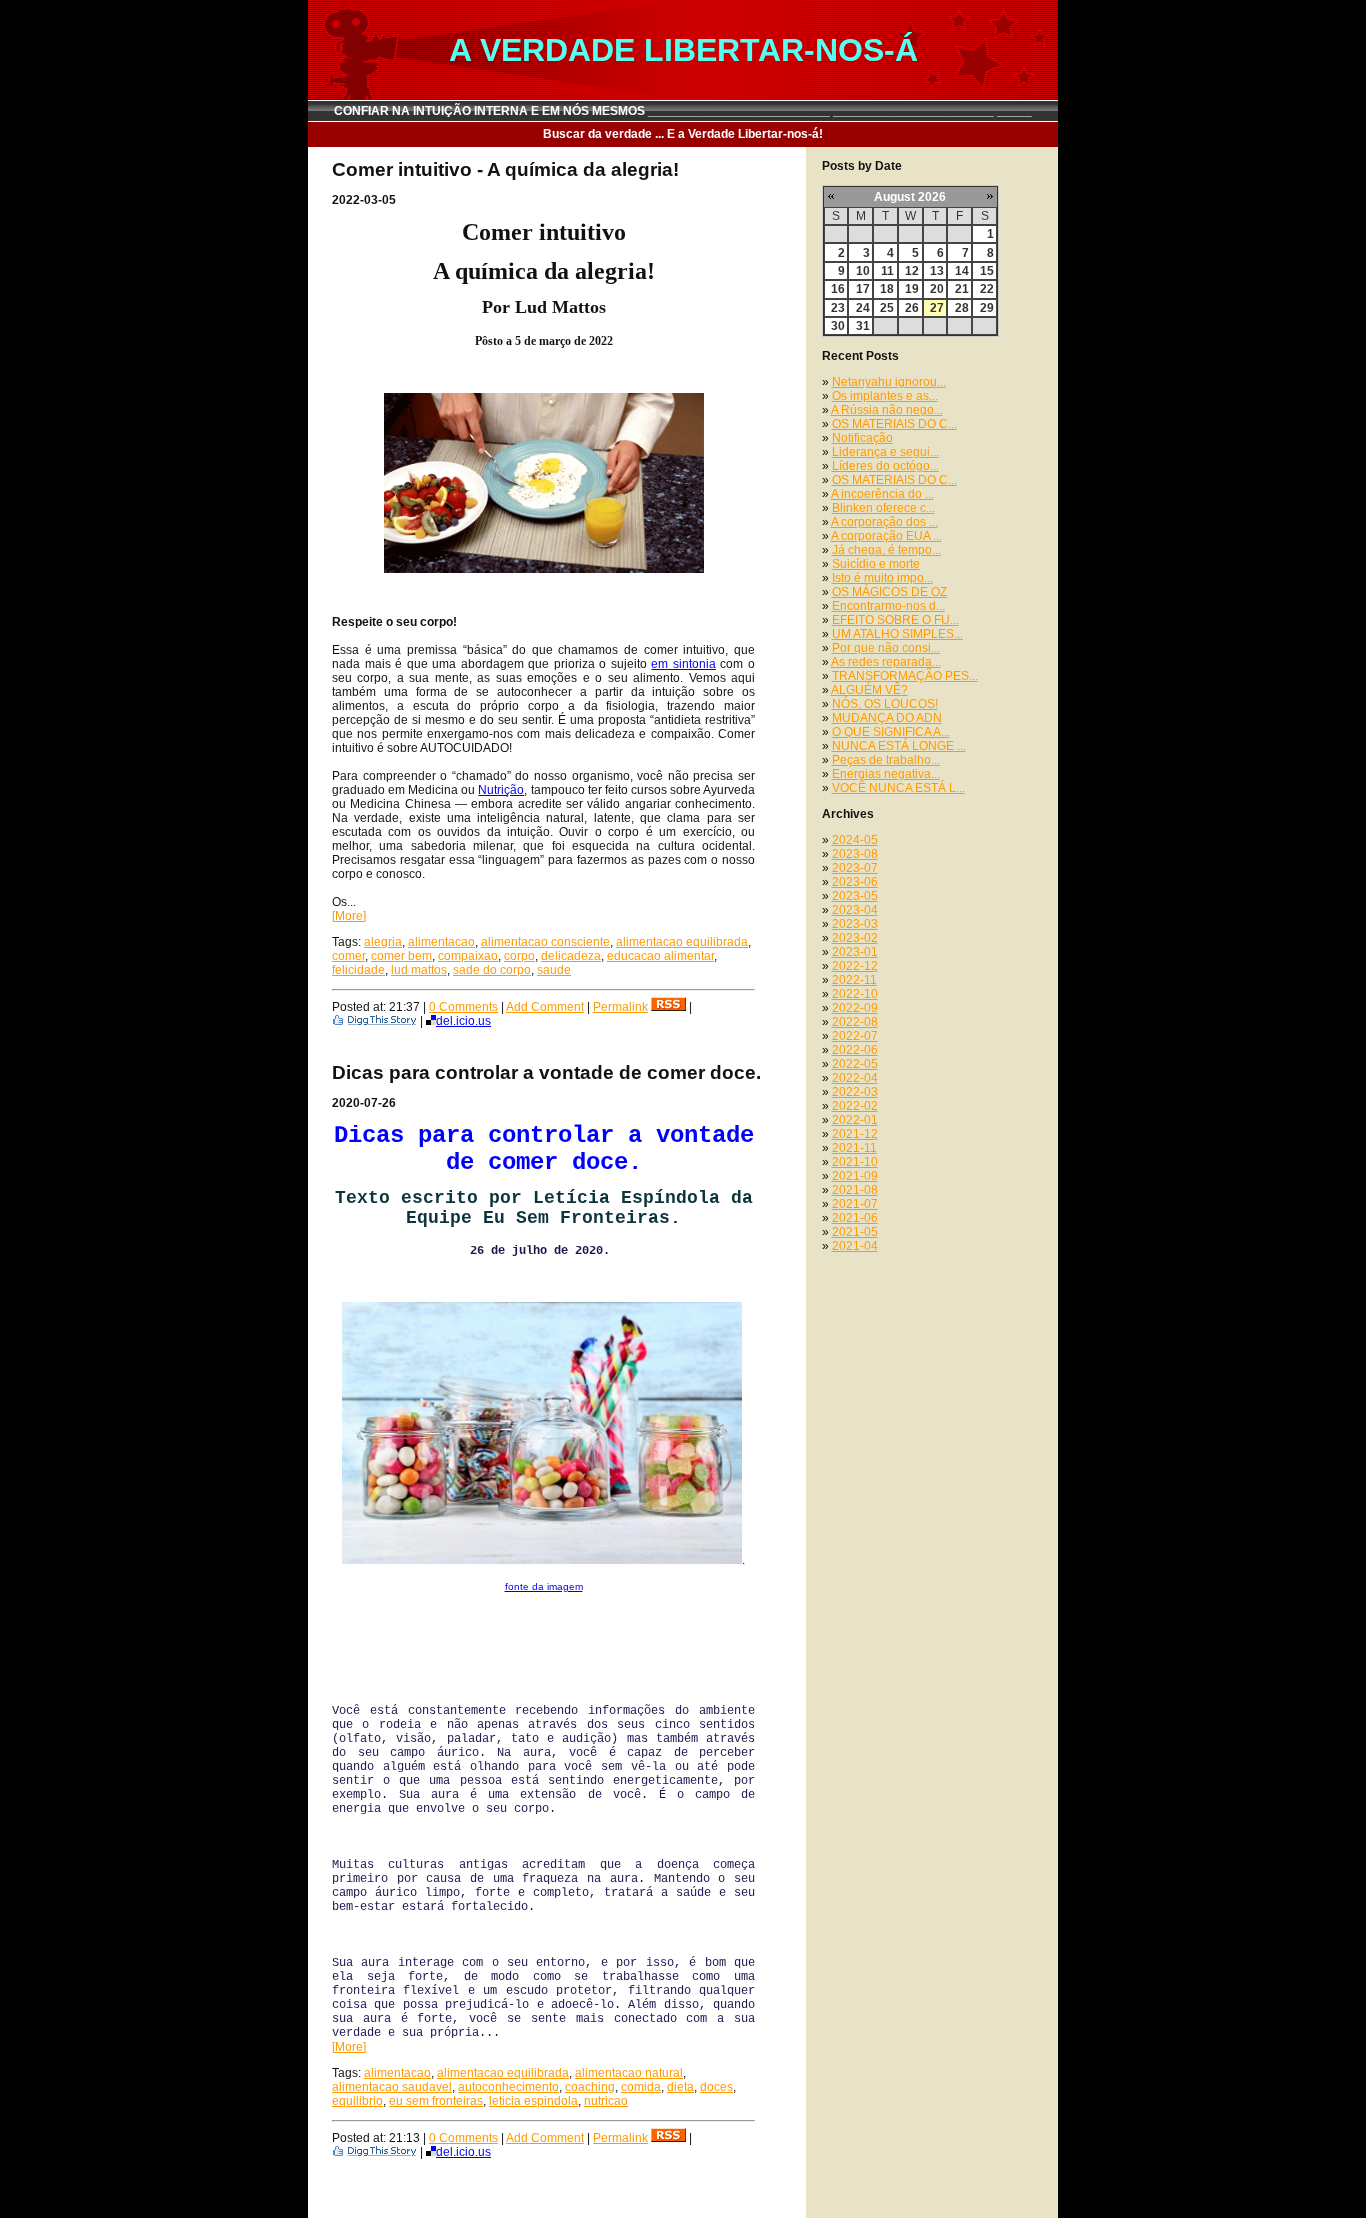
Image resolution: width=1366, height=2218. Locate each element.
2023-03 (855, 924)
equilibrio (357, 2101)
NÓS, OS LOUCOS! (885, 704)
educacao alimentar (660, 956)
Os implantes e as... (885, 396)
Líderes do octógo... (885, 466)
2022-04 (855, 1078)
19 (912, 289)
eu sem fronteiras (436, 2101)
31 (863, 326)
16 (838, 289)
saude (554, 970)
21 (962, 289)
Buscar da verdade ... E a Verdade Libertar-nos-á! (683, 134)
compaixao (468, 956)
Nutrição (501, 790)
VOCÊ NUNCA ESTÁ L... (898, 788)
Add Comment (545, 1007)
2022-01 (855, 1120)
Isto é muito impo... (882, 578)
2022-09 (855, 1008)
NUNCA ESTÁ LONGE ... (899, 746)
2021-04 (855, 1246)
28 (962, 308)
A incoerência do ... (882, 494)
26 (912, 308)
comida (641, 2087)
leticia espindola (533, 2101)
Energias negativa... (886, 774)
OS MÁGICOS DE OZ (889, 592)
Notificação (862, 438)
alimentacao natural (629, 2073)
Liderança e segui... (885, 452)
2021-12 (855, 1134)
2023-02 (855, 938)
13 (937, 271)
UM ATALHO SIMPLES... (897, 634)
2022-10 (855, 994)
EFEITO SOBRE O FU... (895, 620)
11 (887, 271)
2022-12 (855, 966)
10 (863, 271)
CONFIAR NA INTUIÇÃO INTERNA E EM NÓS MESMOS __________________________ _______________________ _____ (683, 111)
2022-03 (855, 1092)
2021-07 (855, 1204)
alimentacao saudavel (392, 2087)
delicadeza (571, 956)
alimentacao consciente (545, 942)
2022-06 (855, 1050)
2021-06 (855, 1218)
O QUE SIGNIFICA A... (891, 732)
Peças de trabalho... (886, 760)
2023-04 (855, 910)
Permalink (620, 1007)
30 (838, 326)
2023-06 (855, 882)
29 (987, 308)
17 (863, 289)
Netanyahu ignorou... (889, 382)
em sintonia (683, 664)
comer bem (401, 956)
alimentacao (441, 942)
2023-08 (855, 854)
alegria (383, 942)
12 (912, 271)
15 (987, 271)
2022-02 (855, 1106)
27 (937, 308)
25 (887, 308)
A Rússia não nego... (887, 410)
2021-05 (855, 1232)
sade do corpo (492, 970)
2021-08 (855, 1190)
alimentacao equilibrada (682, 942)
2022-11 (854, 980)
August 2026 (910, 197)
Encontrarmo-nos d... (888, 606)
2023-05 (855, 896)
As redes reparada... (886, 662)
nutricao (606, 2101)
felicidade (358, 970)
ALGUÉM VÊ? (869, 690)
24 (863, 308)
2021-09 (855, 1176)
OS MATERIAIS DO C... (894, 424)
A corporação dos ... (884, 522)
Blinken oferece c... (883, 508)
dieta (680, 2087)
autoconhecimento (508, 2087)
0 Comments (463, 1007)
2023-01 (855, 952)
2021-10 (855, 1162)
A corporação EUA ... (886, 536)
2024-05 (855, 840)
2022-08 (855, 1022)
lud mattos (419, 970)
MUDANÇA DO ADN (887, 718)
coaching (590, 2087)
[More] (349, 916)
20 (937, 289)
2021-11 (854, 1148)
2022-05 (855, 1064)
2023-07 (855, 868)
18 (887, 289)
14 (962, 271)
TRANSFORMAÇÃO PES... (905, 676)
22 (987, 289)
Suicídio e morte (876, 564)
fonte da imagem (544, 1586)
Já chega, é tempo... (886, 550)
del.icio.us (463, 1021)
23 (838, 308)
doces (716, 2087)
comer (348, 956)
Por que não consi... (886, 648)
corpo (519, 956)
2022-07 (855, 1036)
